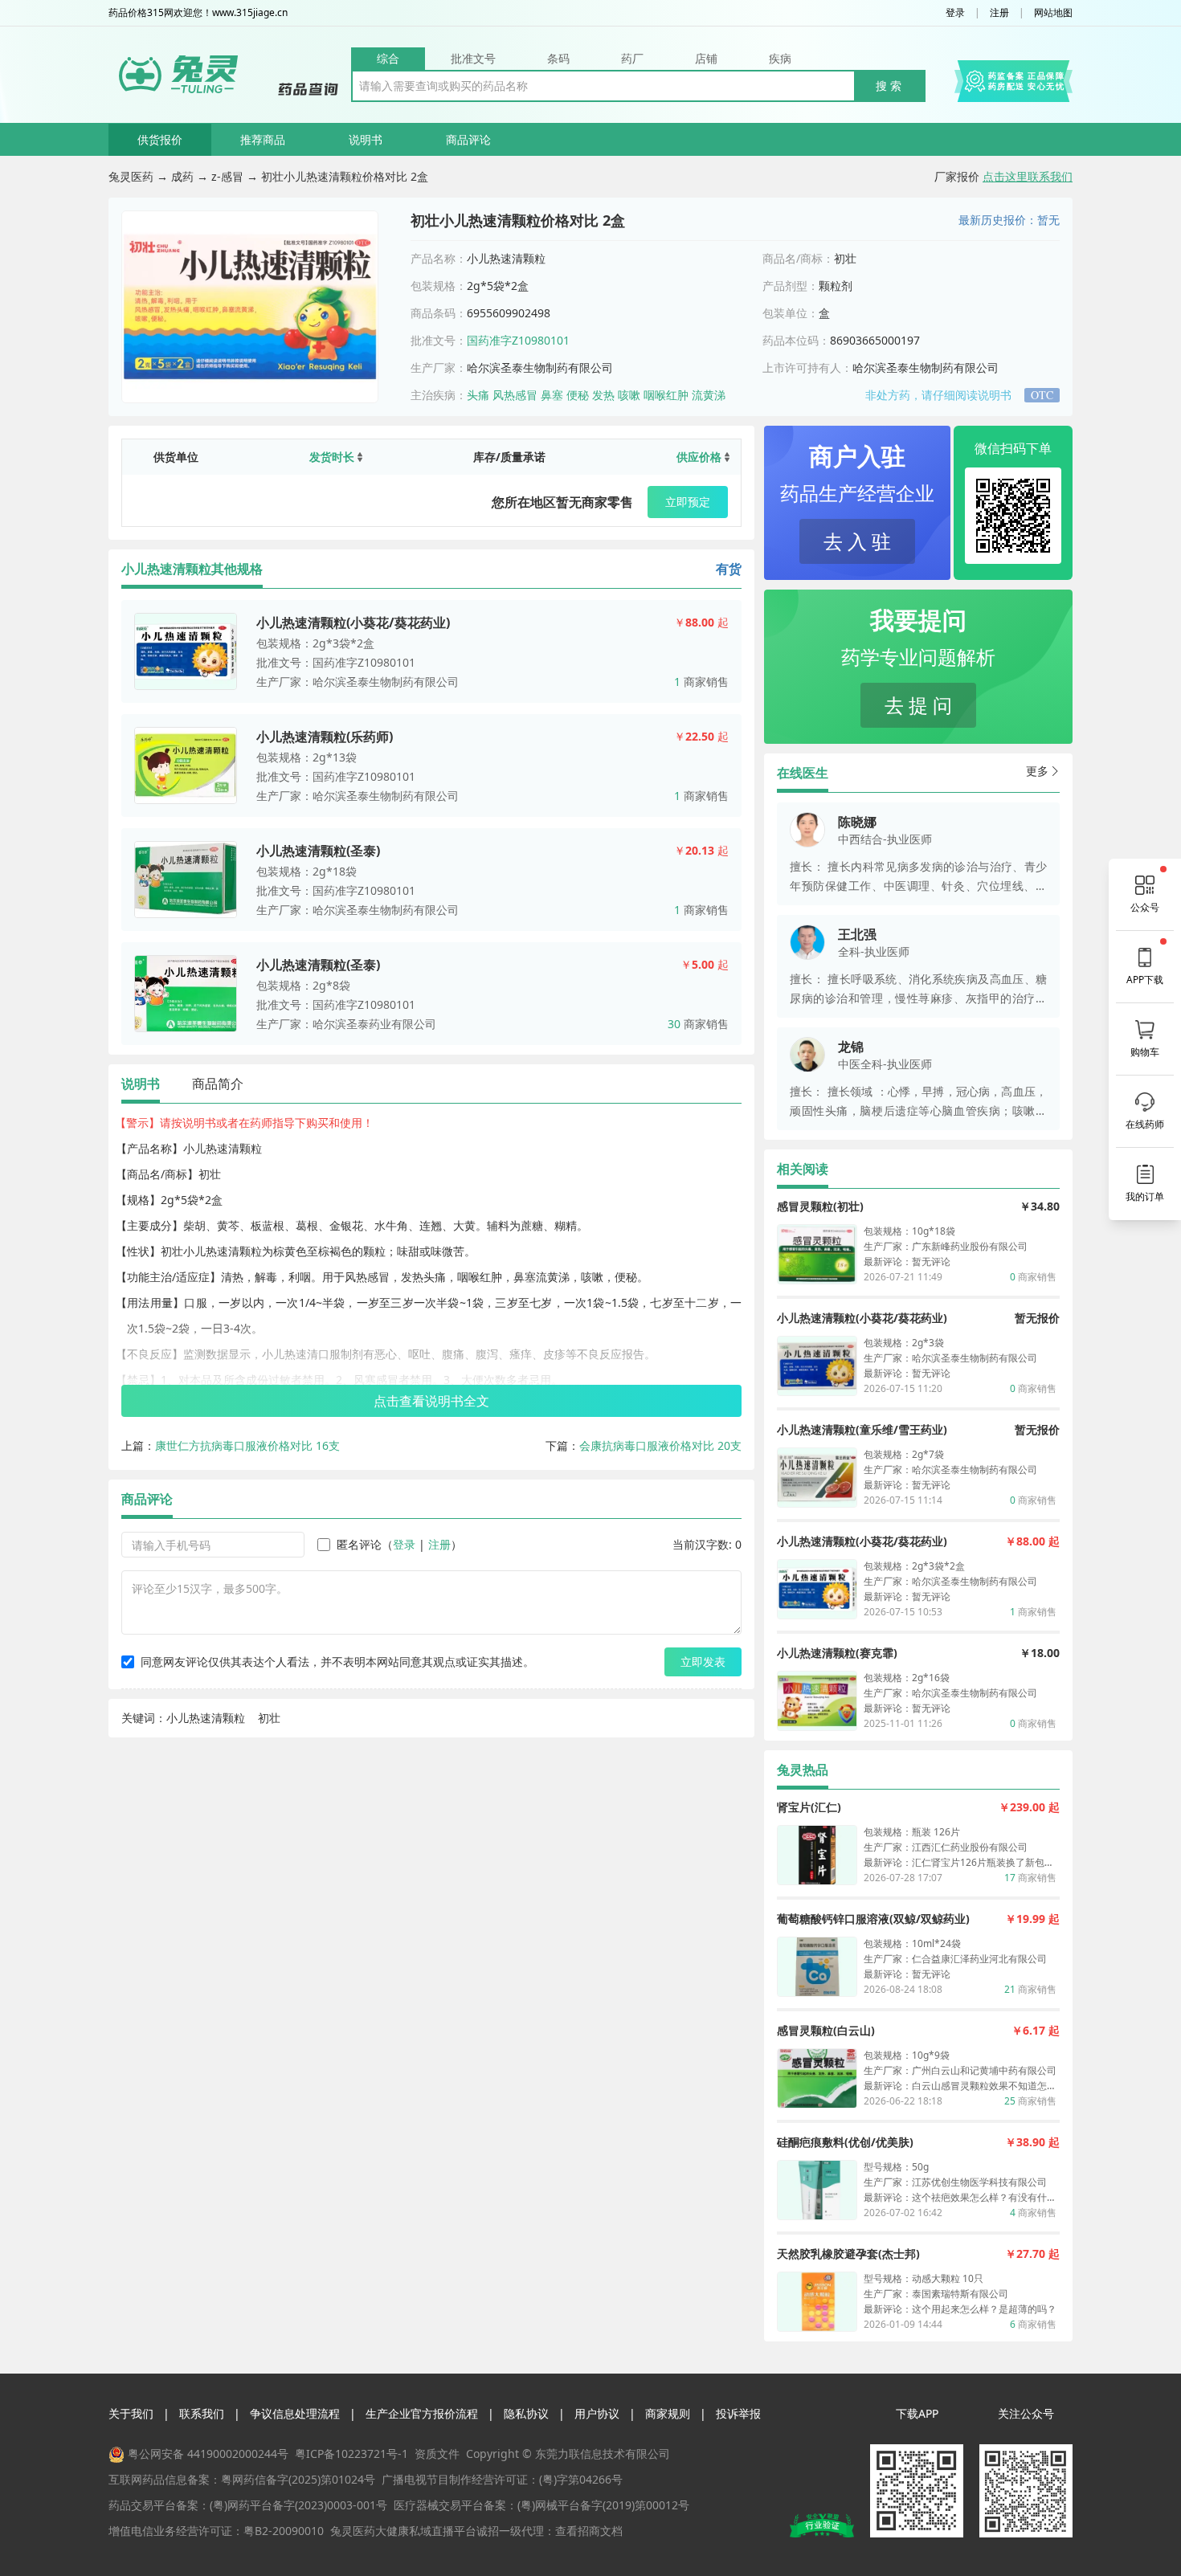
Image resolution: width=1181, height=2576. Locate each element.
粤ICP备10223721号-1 (351, 2454)
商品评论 (468, 139)
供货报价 (160, 139)
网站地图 (1053, 13)
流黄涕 (709, 395)
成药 (182, 176)
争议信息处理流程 (295, 2413)
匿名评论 (359, 1544)
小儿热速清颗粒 (206, 1718)
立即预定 (688, 502)
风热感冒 (515, 395)
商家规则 (668, 2413)
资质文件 (437, 2454)
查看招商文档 (589, 2531)
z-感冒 (227, 176)
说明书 (366, 139)
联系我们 (202, 2413)
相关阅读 (803, 1169)
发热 (603, 395)
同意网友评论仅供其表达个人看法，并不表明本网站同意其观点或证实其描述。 (337, 1662)
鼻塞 (552, 395)
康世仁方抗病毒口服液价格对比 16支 (247, 1445)
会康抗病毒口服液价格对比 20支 (660, 1445)
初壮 (269, 1718)
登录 (955, 13)
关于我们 (131, 2413)
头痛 (478, 395)
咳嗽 (629, 395)
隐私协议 (526, 2413)
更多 (1037, 771)
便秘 (578, 395)
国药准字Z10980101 (518, 340)
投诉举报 (738, 2413)
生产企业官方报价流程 (422, 2413)
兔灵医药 (131, 176)
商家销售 (701, 682)
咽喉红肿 (666, 395)
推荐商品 (263, 139)
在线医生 (803, 773)
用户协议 (597, 2413)
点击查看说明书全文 (431, 1401)
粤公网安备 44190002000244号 (208, 2454)
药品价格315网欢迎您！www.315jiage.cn (198, 13)
